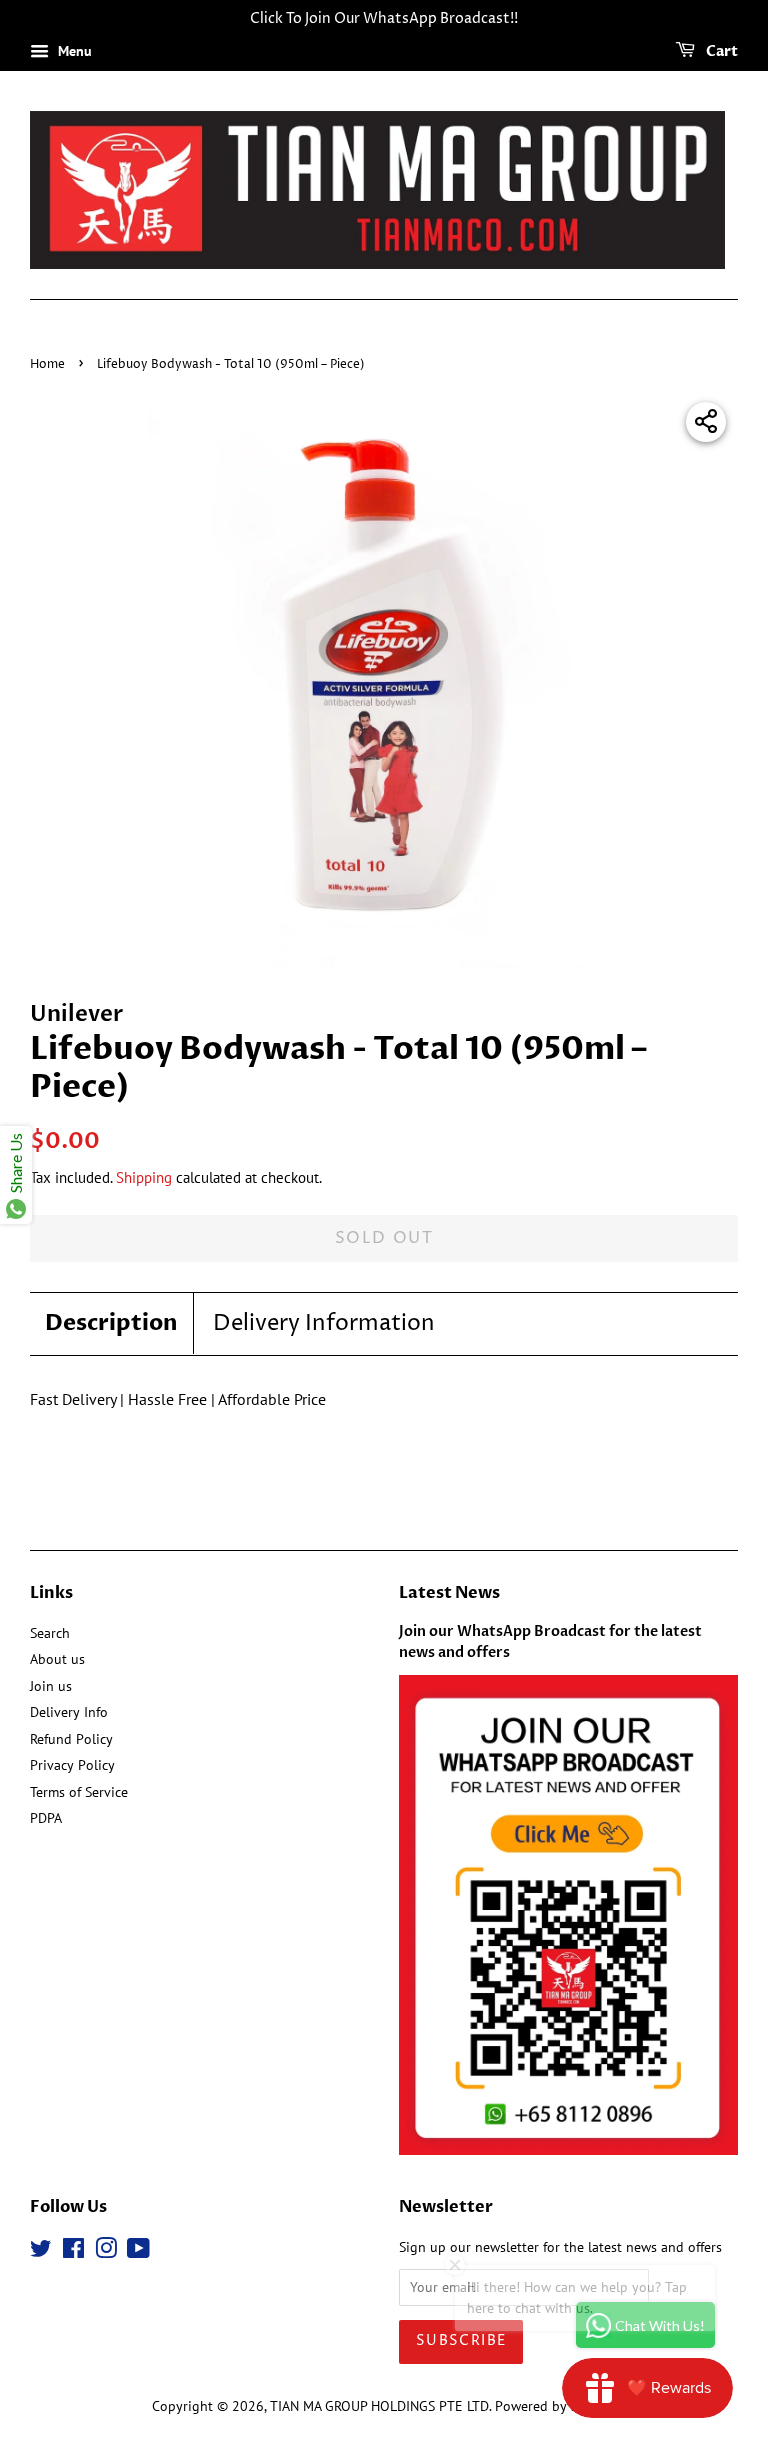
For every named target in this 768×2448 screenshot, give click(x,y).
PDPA (46, 1818)
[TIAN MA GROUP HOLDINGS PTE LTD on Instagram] (106, 2252)
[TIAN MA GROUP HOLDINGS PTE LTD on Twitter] (41, 2252)
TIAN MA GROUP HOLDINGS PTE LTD (379, 2406)
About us (57, 1659)
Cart (720, 51)
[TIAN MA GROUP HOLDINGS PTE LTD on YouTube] (138, 2252)
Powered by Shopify (556, 2406)
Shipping (144, 1177)
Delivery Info (69, 1712)
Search (50, 1633)
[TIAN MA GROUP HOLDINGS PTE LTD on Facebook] (73, 2252)
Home (47, 364)
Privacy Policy (72, 1765)
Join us (51, 1686)
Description (111, 1323)
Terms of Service (79, 1792)
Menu (73, 51)
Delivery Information (324, 1324)
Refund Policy (71, 1739)
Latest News (449, 1593)
